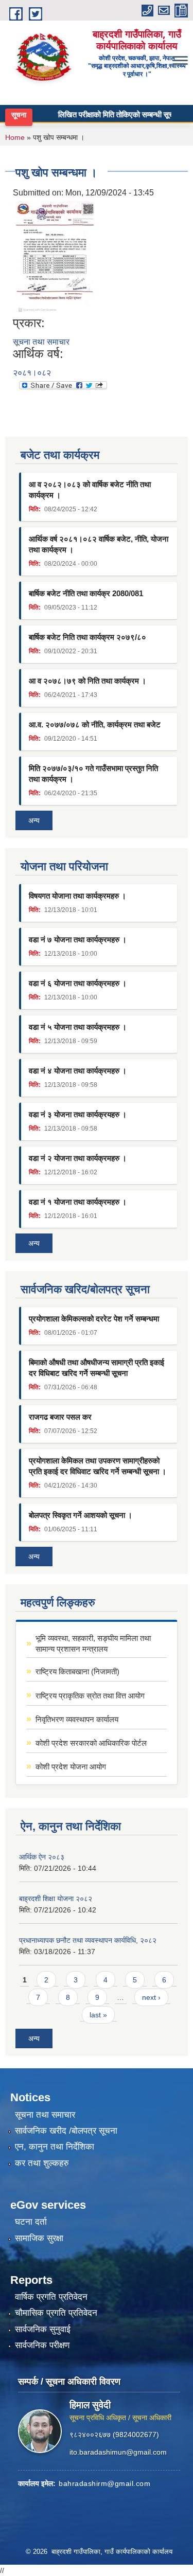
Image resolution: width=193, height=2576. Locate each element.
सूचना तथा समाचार (41, 342)
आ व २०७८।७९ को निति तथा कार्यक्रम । (87, 681)
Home (15, 137)
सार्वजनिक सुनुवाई (43, 2329)
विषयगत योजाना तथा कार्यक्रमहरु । (77, 896)
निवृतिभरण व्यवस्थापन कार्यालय (77, 1719)
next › (151, 1997)
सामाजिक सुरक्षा (39, 2238)
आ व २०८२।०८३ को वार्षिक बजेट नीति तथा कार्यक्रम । (90, 490)
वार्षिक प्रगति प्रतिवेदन (51, 2297)
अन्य (34, 820)
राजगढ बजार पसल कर (60, 1417)
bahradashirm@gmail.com (104, 2483)
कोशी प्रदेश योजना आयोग (71, 1767)
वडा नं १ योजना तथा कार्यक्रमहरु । (78, 1202)
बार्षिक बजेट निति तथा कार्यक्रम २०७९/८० (87, 637)
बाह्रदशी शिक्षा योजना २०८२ (56, 1899)
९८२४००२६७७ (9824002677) (114, 2435)
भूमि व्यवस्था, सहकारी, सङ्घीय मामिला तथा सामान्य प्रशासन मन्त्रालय (93, 1643)
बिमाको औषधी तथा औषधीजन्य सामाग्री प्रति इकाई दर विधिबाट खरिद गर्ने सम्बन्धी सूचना (97, 1368)
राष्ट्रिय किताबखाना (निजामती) (77, 1671)
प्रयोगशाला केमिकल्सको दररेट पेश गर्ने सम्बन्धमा (94, 1319)
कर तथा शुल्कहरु (42, 2163)
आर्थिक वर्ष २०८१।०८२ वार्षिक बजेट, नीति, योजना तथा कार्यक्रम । (99, 544)
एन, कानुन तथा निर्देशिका (55, 2147)
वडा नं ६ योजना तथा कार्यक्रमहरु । (78, 983)
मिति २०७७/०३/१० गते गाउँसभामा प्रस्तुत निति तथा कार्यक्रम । (93, 774)
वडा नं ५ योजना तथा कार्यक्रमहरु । (78, 1027)
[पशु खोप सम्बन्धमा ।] (55, 257)
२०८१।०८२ (32, 373)
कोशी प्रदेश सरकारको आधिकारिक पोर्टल (91, 1743)
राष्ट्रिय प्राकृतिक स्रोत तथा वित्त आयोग (90, 1696)
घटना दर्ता (31, 2222)
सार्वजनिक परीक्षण (42, 2345)
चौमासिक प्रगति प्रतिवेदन (56, 2313)
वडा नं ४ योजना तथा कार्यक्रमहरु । (78, 1071)
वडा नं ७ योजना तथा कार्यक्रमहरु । (78, 940)
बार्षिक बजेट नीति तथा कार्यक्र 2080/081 (86, 593)
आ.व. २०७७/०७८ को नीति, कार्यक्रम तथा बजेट (95, 724)
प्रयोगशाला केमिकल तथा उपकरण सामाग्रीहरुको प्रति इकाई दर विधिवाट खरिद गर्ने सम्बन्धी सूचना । (98, 1466)
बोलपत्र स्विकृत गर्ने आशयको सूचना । (81, 1515)
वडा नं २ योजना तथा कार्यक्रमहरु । (78, 1158)
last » (98, 2015)
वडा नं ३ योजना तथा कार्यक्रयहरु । (78, 1114)
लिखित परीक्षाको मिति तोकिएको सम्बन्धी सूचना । (111, 114)
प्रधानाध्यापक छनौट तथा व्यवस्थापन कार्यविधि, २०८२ (88, 1940)
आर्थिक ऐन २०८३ (42, 1857)
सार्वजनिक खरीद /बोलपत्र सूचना (66, 2131)
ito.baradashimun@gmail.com (118, 2452)
